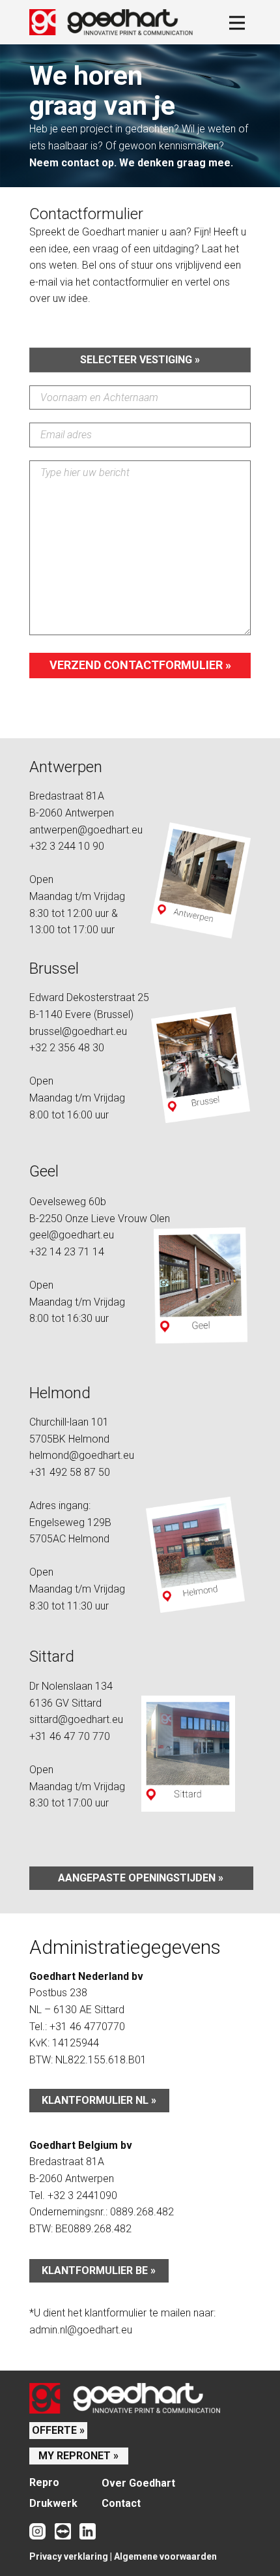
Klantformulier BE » (99, 2270)
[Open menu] (237, 23)
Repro (44, 2482)
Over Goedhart (138, 2483)
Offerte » (58, 2430)
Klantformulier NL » (99, 2100)
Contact (121, 2503)
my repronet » (78, 2456)
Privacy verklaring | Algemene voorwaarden (123, 2556)
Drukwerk (53, 2503)
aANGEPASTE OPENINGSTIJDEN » (141, 1878)
